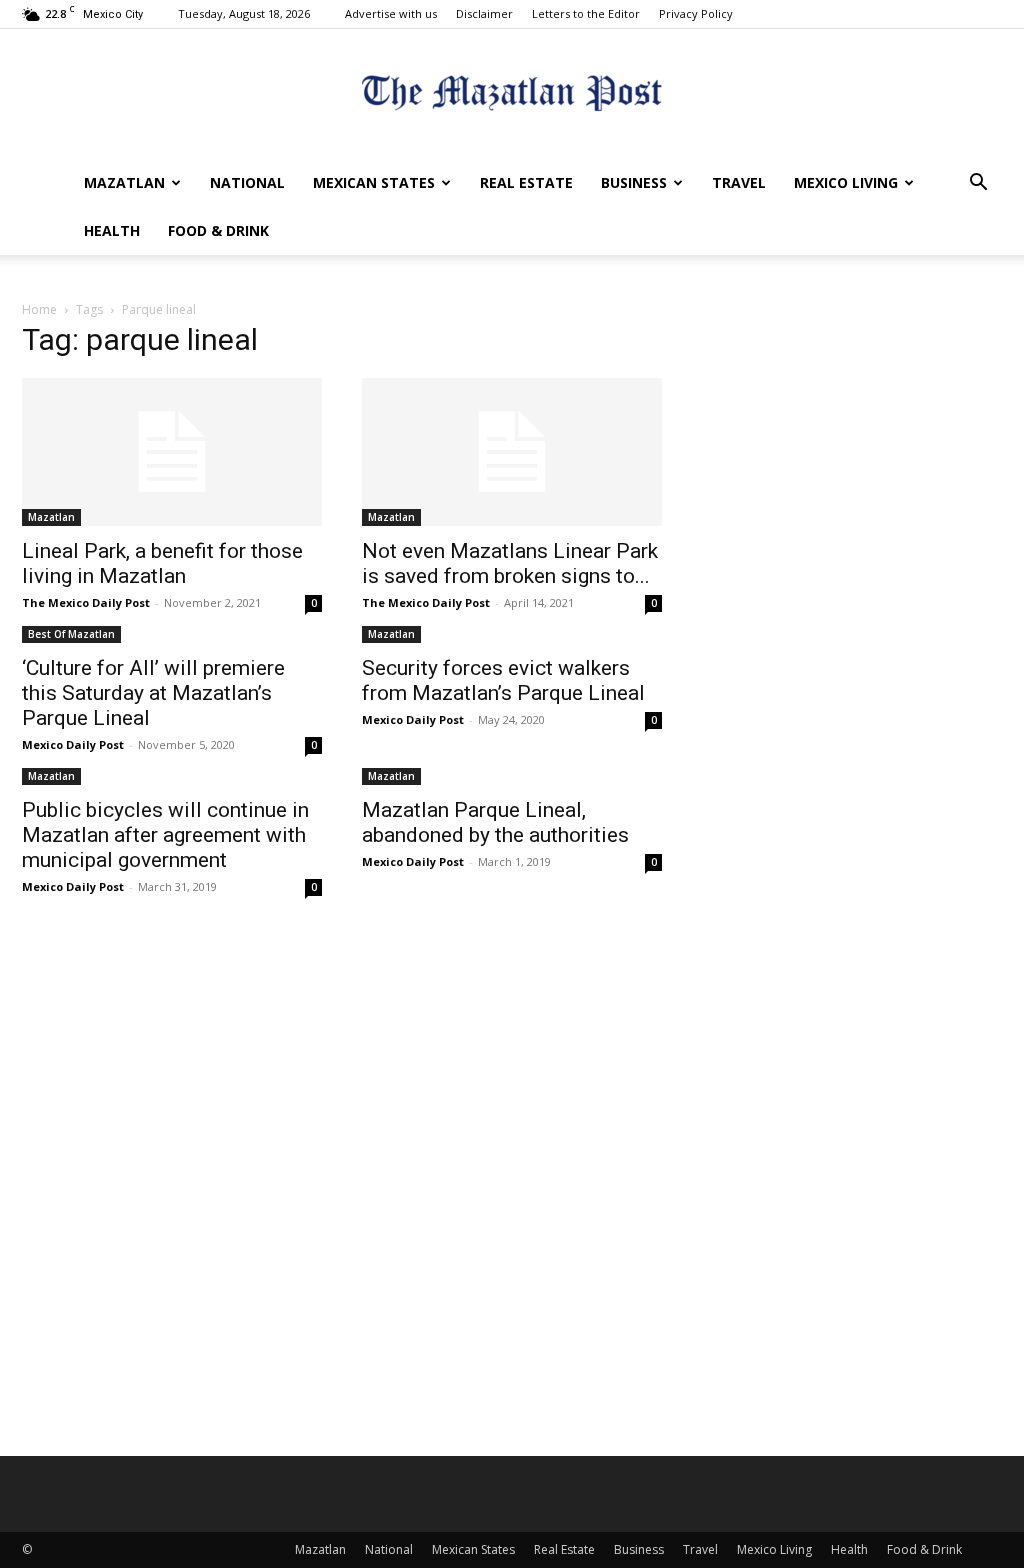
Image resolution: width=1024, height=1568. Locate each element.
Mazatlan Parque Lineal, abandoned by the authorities (495, 822)
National (247, 182)
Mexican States (374, 182)
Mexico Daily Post (73, 744)
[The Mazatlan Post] (512, 95)
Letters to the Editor (586, 13)
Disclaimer (484, 13)
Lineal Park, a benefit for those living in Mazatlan (162, 563)
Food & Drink (218, 230)
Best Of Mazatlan (71, 634)
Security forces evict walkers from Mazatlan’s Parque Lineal (503, 680)
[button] (978, 184)
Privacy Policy (696, 13)
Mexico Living (846, 182)
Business (634, 182)
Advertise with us (391, 13)
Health (112, 230)
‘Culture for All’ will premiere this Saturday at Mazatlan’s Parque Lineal (153, 693)
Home (39, 309)
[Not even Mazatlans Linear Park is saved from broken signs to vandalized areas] (512, 452)
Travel (739, 182)
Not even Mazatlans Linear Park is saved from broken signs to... (510, 563)
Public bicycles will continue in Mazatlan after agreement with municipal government (165, 835)
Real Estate (526, 182)
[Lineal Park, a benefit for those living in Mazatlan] (172, 452)
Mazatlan (124, 182)
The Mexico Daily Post (86, 602)
